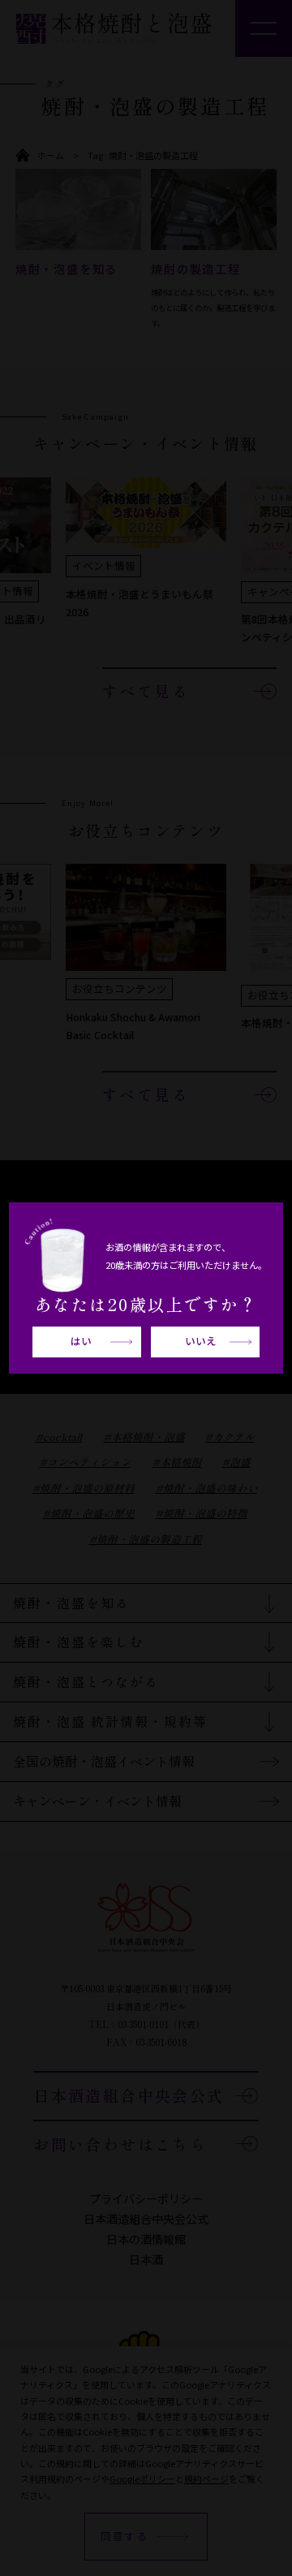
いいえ (201, 1341)
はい (81, 1341)
